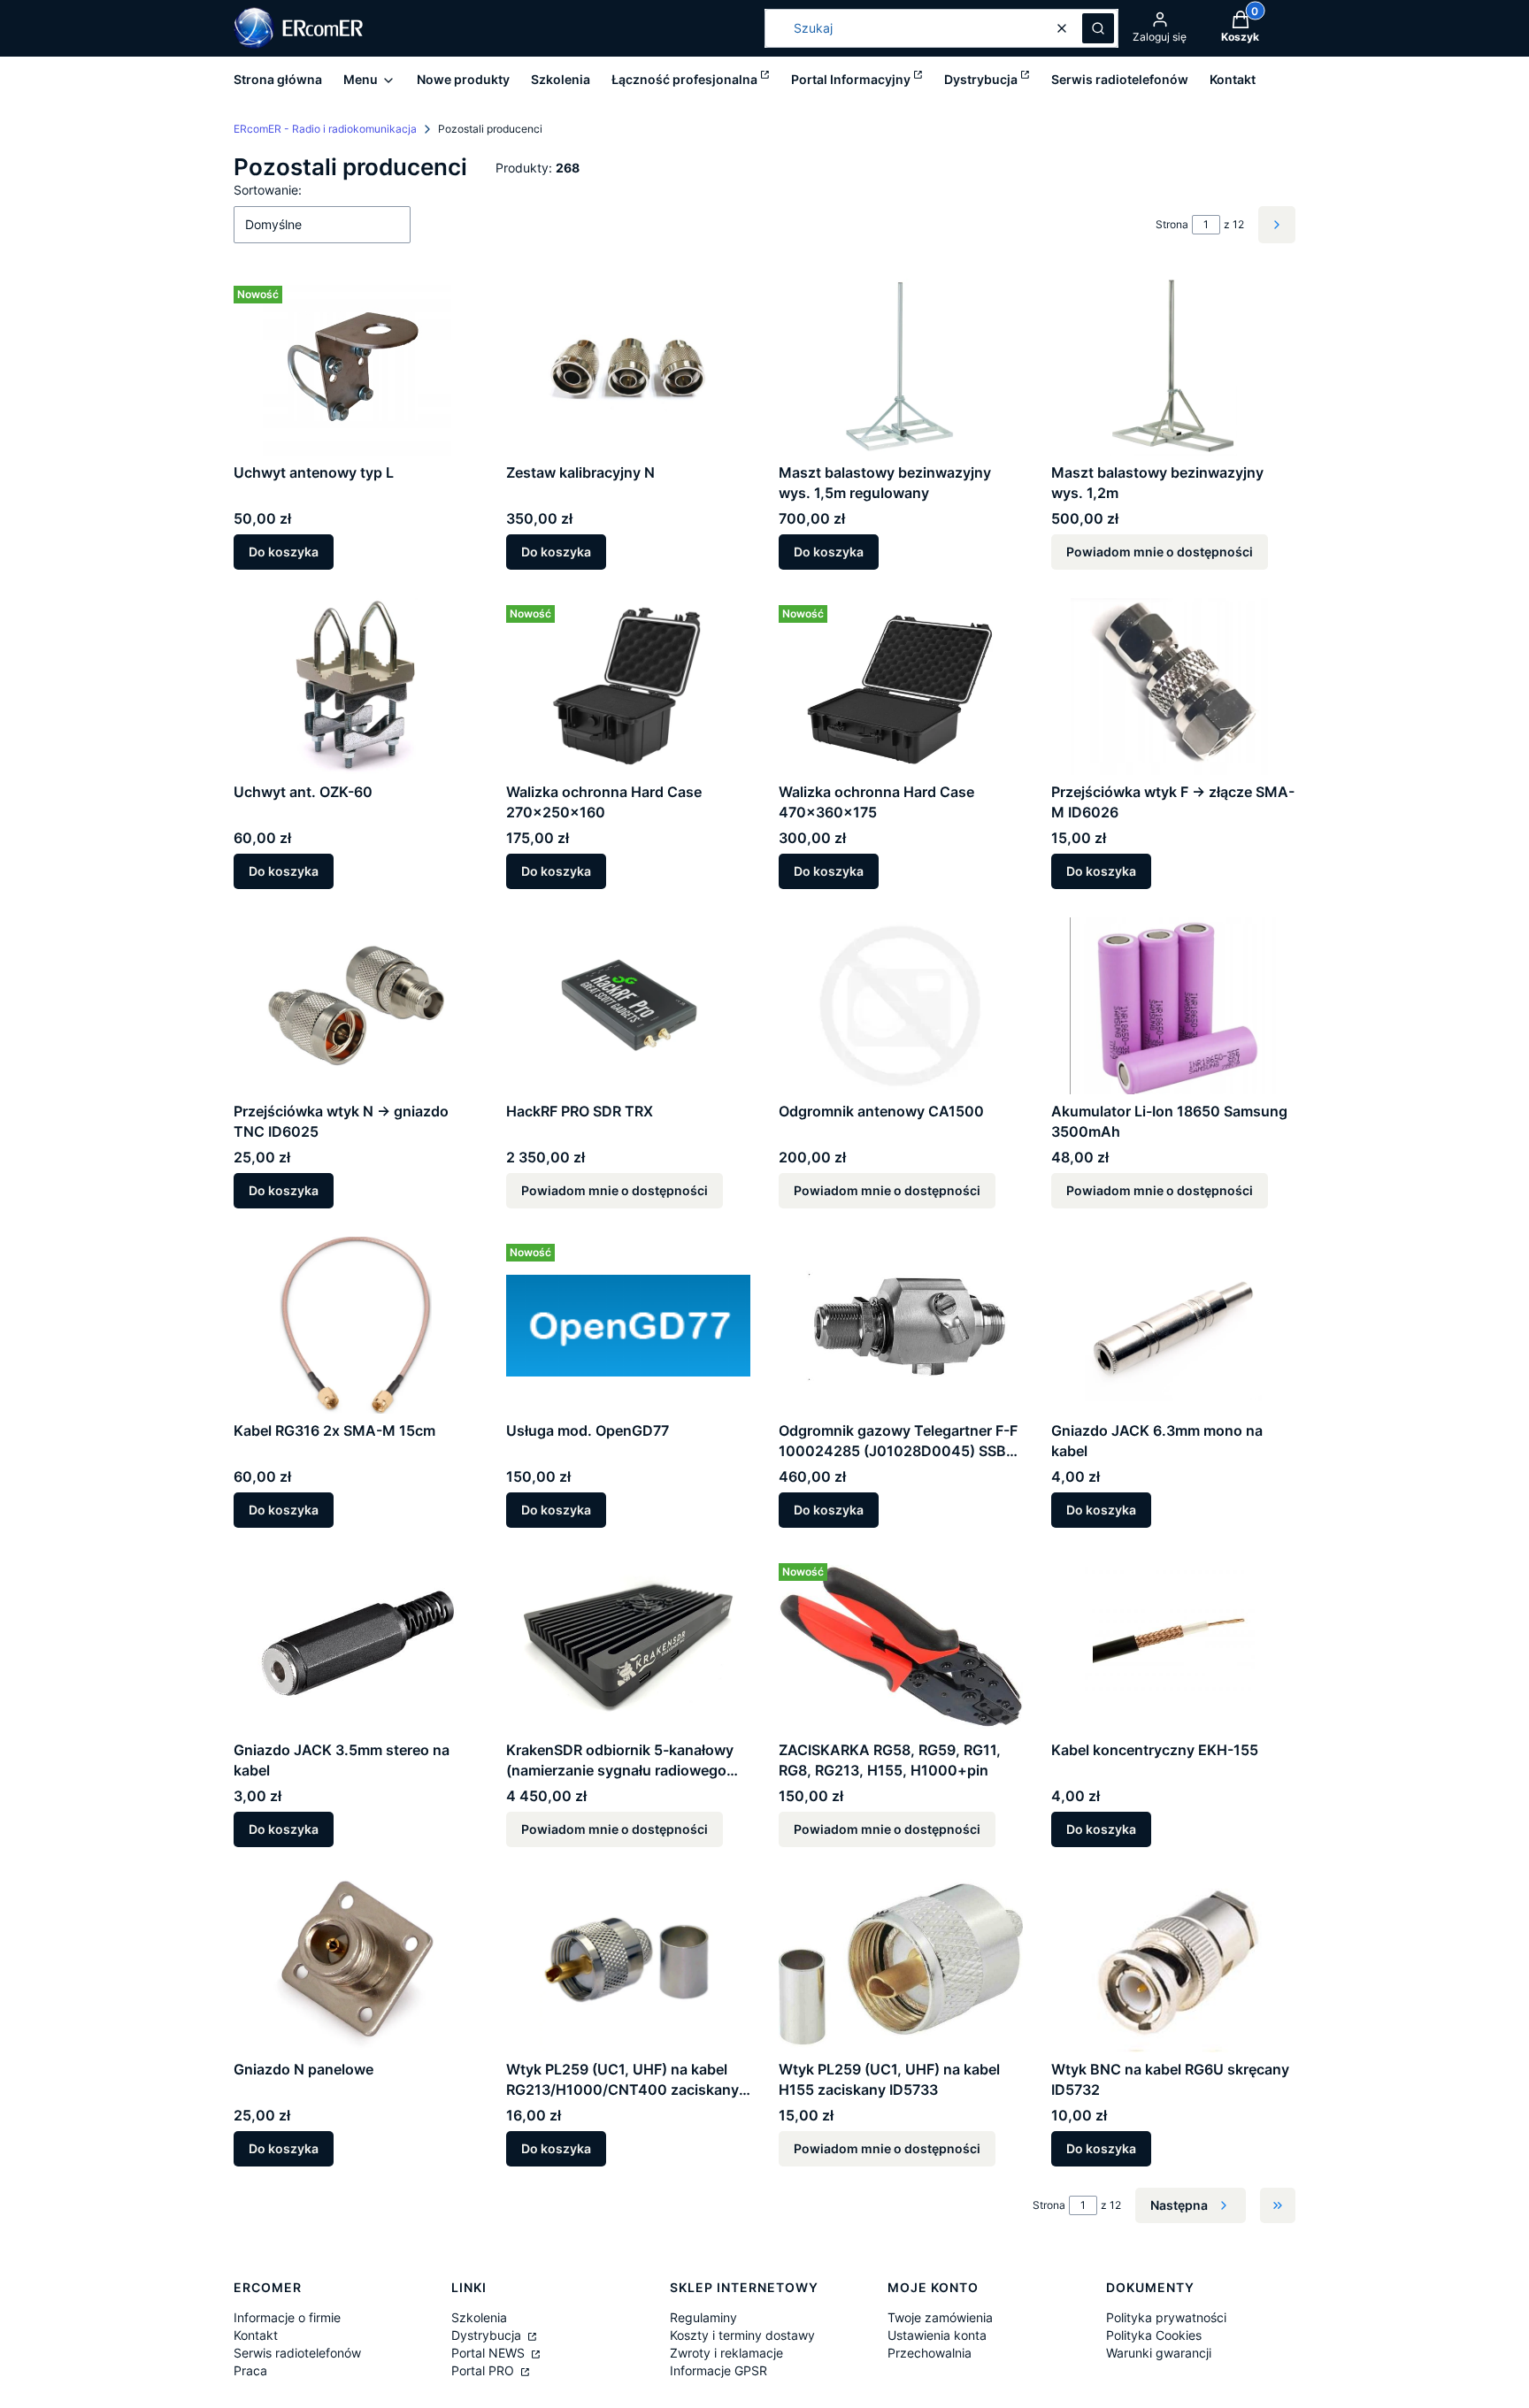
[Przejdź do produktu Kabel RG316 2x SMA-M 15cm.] (356, 1325)
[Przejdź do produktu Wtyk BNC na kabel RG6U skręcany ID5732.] (1173, 1964)
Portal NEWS (490, 2353)
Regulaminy (703, 2317)
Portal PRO (484, 2370)
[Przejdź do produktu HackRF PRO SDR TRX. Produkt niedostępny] (628, 1006)
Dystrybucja (488, 2335)
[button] (1098, 28)
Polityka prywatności (1166, 2317)
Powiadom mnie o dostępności (1160, 552)
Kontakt (256, 2335)
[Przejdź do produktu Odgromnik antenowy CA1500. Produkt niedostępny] (901, 1006)
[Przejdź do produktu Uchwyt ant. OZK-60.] (356, 686)
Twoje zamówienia (940, 2317)
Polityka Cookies (1154, 2335)
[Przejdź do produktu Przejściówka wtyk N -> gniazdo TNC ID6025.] (356, 1006)
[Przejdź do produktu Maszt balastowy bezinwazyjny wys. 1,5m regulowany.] (901, 367)
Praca (250, 2370)
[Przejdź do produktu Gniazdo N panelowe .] (356, 1964)
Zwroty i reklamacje (726, 2353)
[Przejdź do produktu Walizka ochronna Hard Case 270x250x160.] (628, 686)
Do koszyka (284, 552)
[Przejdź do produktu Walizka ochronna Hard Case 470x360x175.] (901, 686)
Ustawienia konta (937, 2335)
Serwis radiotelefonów (297, 2353)
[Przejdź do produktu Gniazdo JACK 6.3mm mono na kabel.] (1173, 1325)
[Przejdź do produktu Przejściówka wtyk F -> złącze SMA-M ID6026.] (1173, 686)
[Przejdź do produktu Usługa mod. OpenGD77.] (628, 1325)
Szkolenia (479, 2317)
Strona (1172, 224)
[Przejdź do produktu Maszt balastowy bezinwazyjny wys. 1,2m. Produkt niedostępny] (1173, 367)
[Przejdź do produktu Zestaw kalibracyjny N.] (628, 367)
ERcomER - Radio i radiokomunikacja (325, 129)
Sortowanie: (268, 190)
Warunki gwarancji (1159, 2353)
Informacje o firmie (287, 2317)
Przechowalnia (930, 2353)
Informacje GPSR (718, 2370)
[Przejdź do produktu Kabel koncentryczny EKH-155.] (1173, 1645)
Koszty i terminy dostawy (742, 2335)
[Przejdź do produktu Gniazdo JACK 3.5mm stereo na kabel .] (356, 1645)
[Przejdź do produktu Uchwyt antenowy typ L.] (356, 367)
